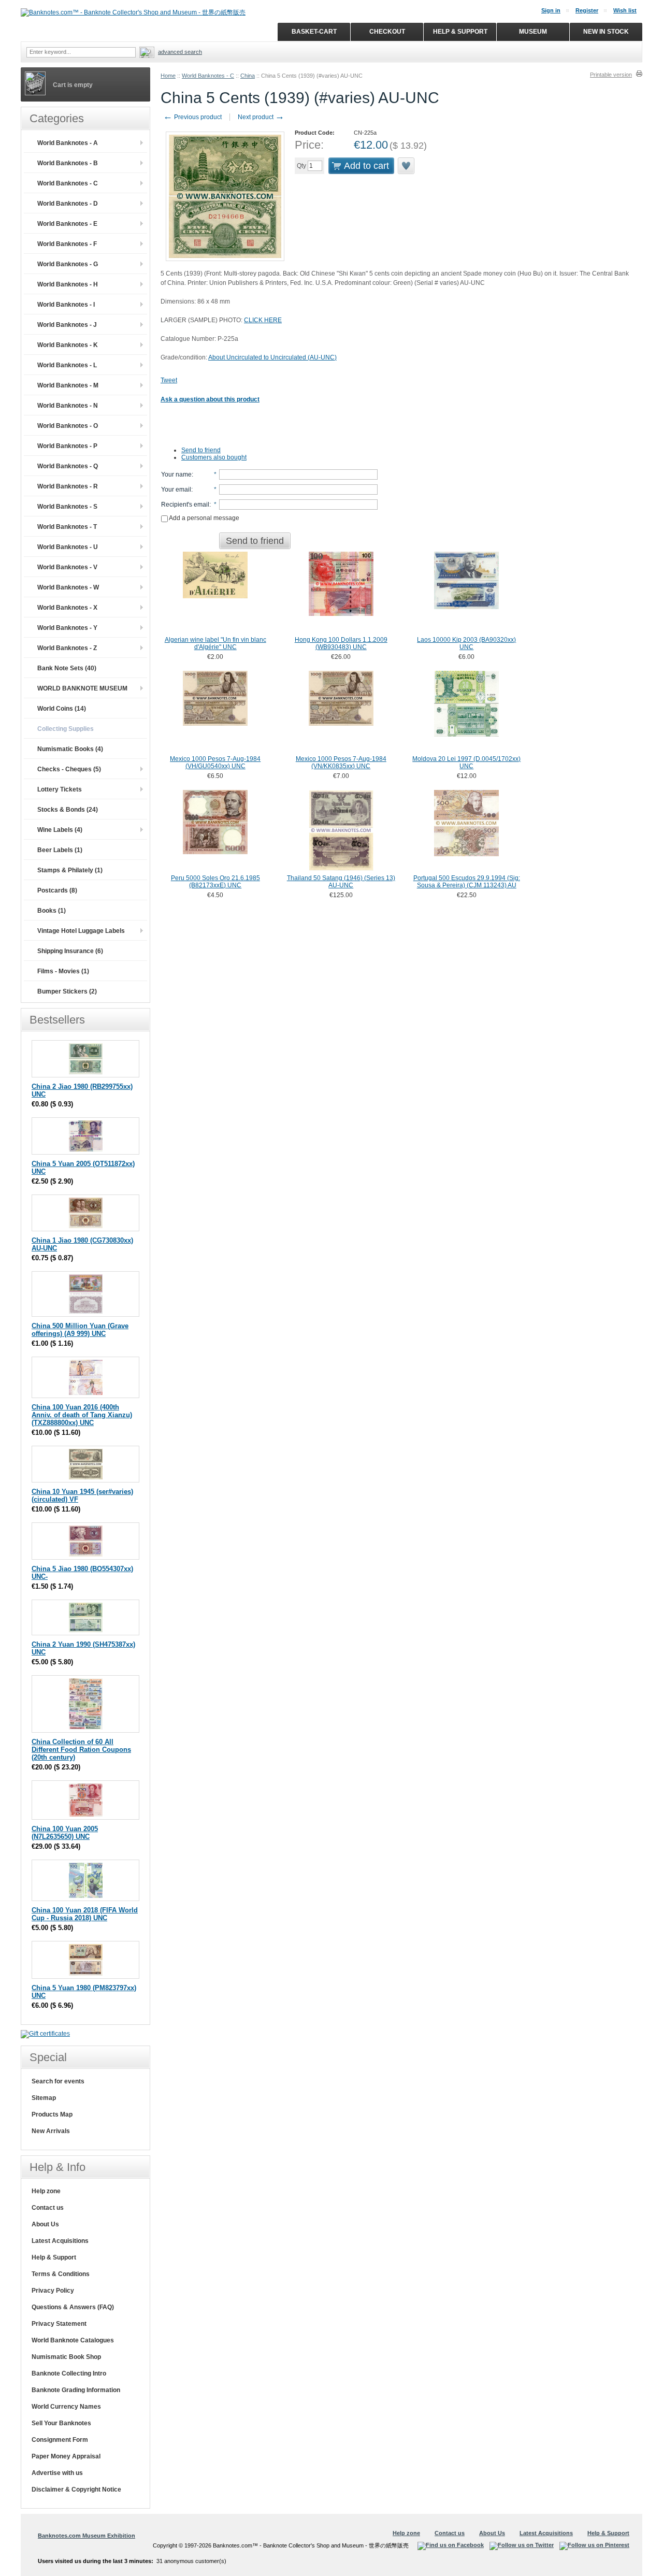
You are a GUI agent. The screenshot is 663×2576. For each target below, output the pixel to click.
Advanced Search (180, 52)
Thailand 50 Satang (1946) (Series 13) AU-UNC (341, 882)
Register (587, 10)
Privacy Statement (59, 2324)
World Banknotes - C (208, 76)
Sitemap (44, 2098)
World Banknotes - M (68, 385)
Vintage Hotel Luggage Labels (81, 931)
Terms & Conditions (61, 2274)
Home (168, 76)
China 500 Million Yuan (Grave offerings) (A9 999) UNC (80, 1330)
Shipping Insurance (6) (70, 951)
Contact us (48, 2208)
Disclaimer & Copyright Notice (76, 2489)
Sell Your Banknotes (61, 2423)
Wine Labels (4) (60, 830)
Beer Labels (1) (60, 850)
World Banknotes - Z (67, 648)
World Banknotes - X (67, 608)
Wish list (625, 10)
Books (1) (52, 911)
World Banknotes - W (68, 587)
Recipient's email (185, 505)
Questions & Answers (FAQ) (73, 2307)
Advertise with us (57, 2473)
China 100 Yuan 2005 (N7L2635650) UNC (65, 1833)
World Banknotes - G (68, 264)
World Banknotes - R (68, 486)
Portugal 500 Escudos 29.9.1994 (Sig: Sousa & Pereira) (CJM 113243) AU (467, 882)
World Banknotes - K (68, 345)
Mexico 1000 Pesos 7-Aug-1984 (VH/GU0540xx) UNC (215, 762)
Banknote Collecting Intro (69, 2373)
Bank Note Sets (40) (67, 668)
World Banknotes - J (67, 325)
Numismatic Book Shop (66, 2357)
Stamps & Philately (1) (70, 870)
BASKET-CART (314, 32)
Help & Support (54, 2257)
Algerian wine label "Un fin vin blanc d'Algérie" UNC (215, 643)
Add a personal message (204, 518)
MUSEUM (533, 32)
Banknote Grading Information (76, 2390)
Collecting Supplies (66, 729)
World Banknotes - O (68, 426)
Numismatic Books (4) (70, 749)
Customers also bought (214, 457)
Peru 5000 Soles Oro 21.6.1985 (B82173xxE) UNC (215, 882)
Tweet (169, 380)
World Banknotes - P (67, 446)
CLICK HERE (263, 320)
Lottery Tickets (60, 789)
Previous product (192, 117)
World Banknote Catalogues (73, 2340)
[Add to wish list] (407, 166)
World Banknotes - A (68, 143)
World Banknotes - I (66, 305)
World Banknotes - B (68, 163)
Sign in (551, 10)
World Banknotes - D (68, 204)
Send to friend (201, 450)
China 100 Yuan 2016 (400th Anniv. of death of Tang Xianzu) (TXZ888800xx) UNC (82, 1415)
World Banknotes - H (68, 284)
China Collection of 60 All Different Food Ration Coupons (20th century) (81, 1750)
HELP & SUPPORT (460, 32)
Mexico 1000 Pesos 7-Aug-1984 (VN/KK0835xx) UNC (341, 762)
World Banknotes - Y (67, 628)
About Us (45, 2224)
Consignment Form (60, 2440)
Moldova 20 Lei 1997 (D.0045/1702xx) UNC (466, 762)
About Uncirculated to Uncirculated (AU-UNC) (272, 357)
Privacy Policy (53, 2291)
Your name (176, 474)
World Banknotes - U (68, 547)
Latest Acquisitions (60, 2241)
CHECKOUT (387, 32)
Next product (261, 117)
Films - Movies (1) (63, 971)
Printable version (611, 75)
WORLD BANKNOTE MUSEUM (82, 688)
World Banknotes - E (67, 224)
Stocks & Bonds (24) (68, 810)
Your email (176, 490)
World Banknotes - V (67, 567)
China (248, 76)
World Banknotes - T (67, 527)
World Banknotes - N (68, 406)
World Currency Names (66, 2407)
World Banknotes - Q (68, 466)
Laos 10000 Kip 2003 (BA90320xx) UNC (466, 643)
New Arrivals (51, 2131)
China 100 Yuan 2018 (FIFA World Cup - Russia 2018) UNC (85, 1914)
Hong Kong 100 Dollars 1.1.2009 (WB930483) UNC (341, 643)
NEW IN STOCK (606, 32)
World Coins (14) (62, 709)
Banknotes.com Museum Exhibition (87, 2536)
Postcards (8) (57, 890)
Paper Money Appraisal (66, 2456)
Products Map (52, 2114)
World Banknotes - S (67, 507)
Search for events (58, 2081)
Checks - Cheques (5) (69, 769)
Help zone (46, 2191)
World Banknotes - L (67, 365)
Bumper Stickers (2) (67, 991)
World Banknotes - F (67, 244)
